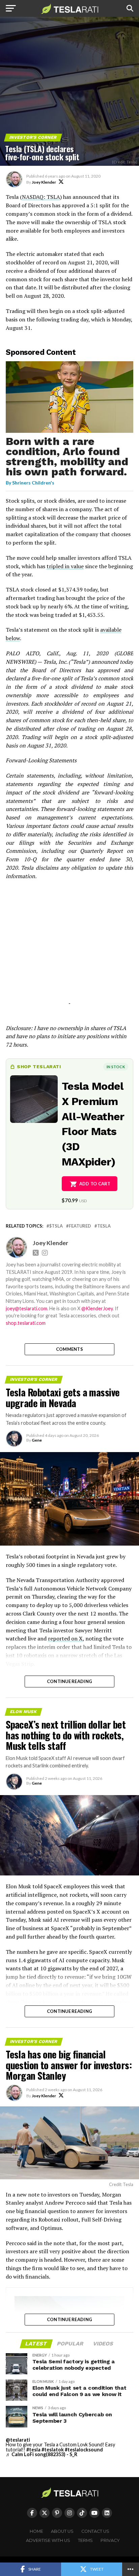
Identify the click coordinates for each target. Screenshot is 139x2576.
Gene (37, 1440)
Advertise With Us (48, 2540)
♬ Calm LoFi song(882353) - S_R (41, 2454)
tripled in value (65, 566)
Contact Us (95, 2531)
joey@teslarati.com (26, 1308)
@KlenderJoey (97, 1308)
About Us (62, 2531)
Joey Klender (44, 182)
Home (36, 2531)
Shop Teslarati (39, 1067)
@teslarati (18, 2440)
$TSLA (56, 1226)
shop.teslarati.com (26, 1323)
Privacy (110, 2540)
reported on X (65, 1638)
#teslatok (53, 2450)
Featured (80, 1226)
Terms (85, 2540)
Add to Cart (95, 1184)
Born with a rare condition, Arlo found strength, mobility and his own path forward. (67, 456)
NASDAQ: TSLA (41, 197)
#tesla (33, 2450)
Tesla (104, 1226)
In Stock (116, 1067)
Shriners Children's (33, 483)
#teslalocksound (84, 2450)
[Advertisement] (69, 951)
